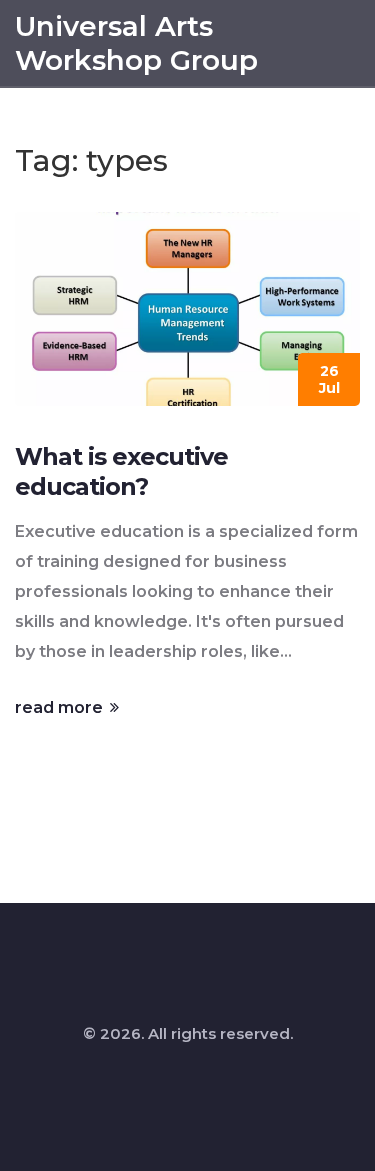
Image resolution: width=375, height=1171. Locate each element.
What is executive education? (121, 471)
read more (61, 707)
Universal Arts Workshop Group (136, 43)
